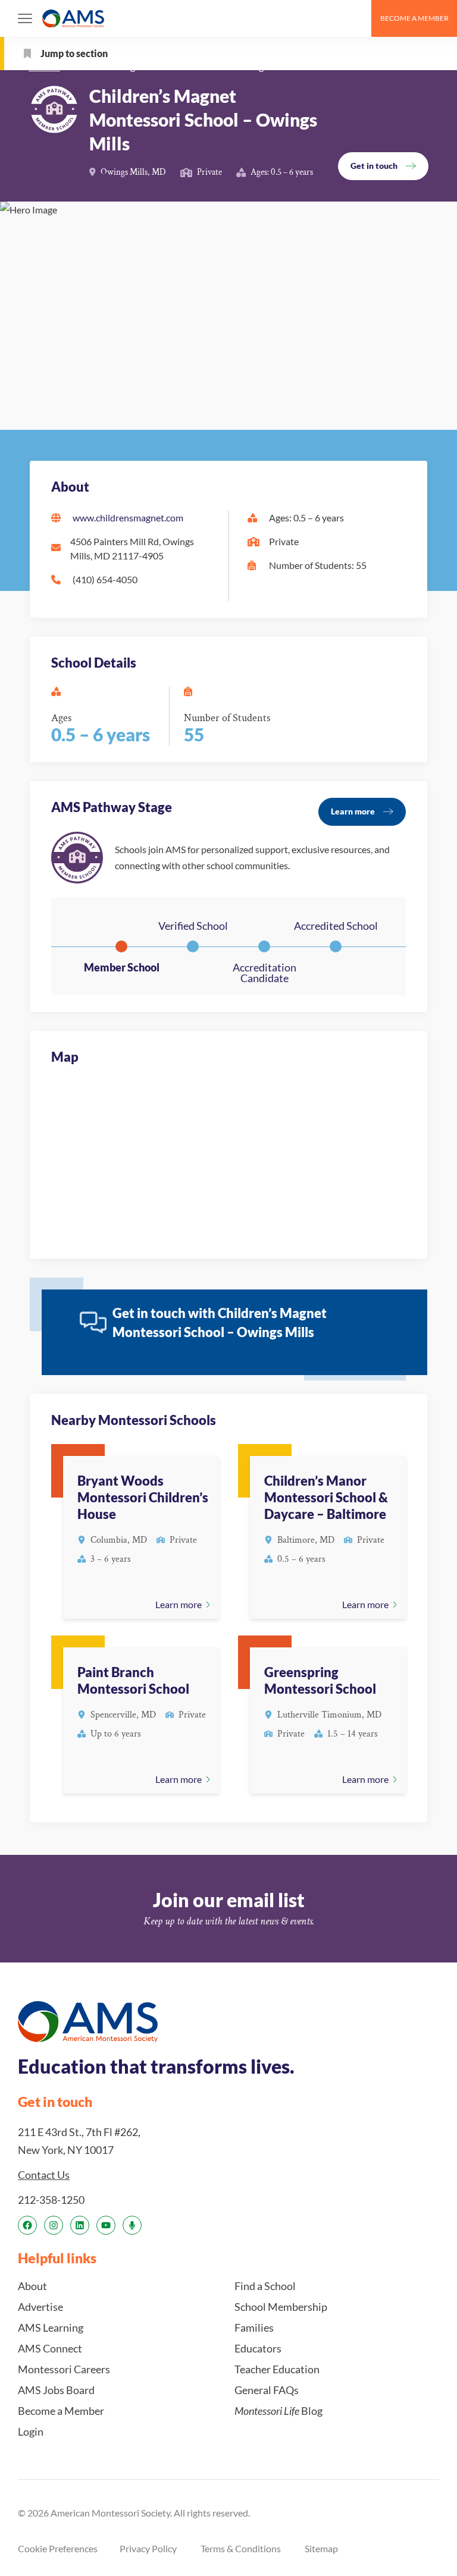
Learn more (353, 811)
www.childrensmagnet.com (128, 518)
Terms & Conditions (241, 2548)
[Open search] (357, 18)
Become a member (414, 18)
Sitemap (321, 2548)
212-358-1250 (51, 2200)
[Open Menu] (25, 18)
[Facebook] (27, 2225)
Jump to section (74, 53)
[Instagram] (54, 2225)
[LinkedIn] (80, 2225)
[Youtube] (106, 2225)
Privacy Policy (148, 2548)
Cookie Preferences (58, 2548)
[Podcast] (132, 2225)
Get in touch (374, 166)
